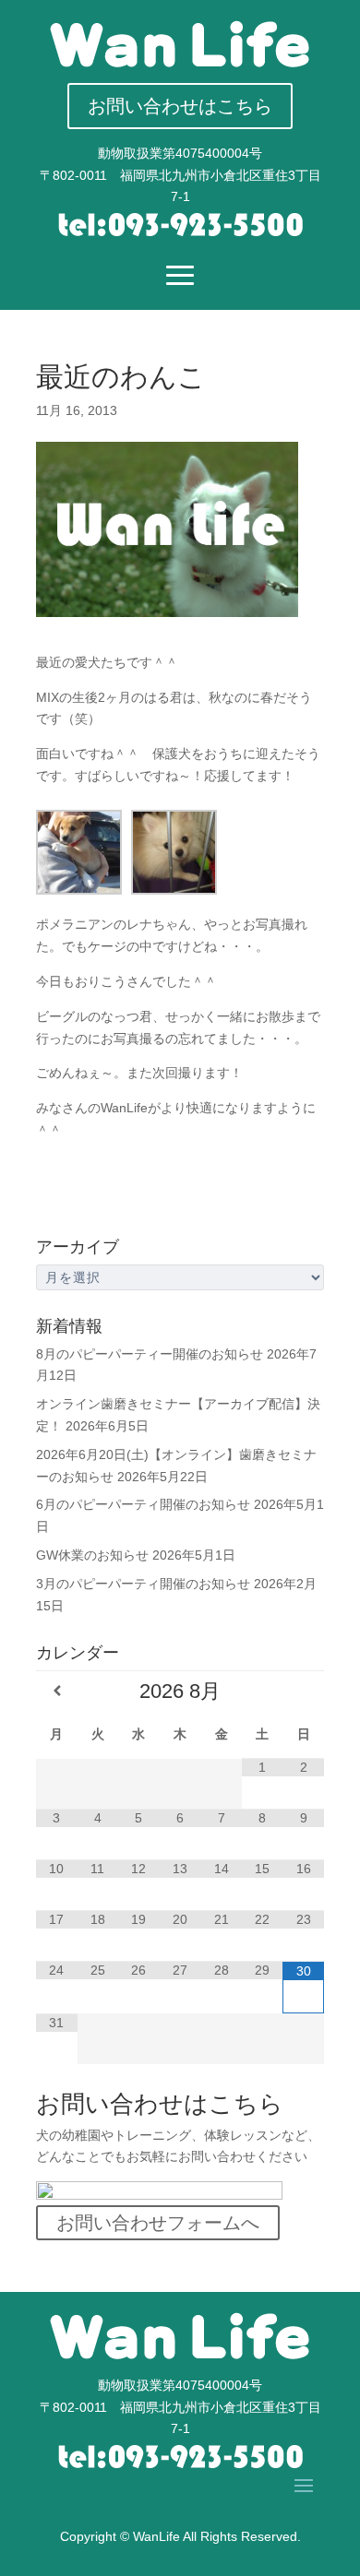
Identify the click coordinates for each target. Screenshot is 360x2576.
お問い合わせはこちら (180, 106)
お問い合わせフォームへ (158, 2223)
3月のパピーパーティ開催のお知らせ (143, 1584)
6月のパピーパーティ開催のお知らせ (143, 1504)
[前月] (57, 1691)
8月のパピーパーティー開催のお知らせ (150, 1354)
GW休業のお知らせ (92, 1555)
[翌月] (303, 1691)
